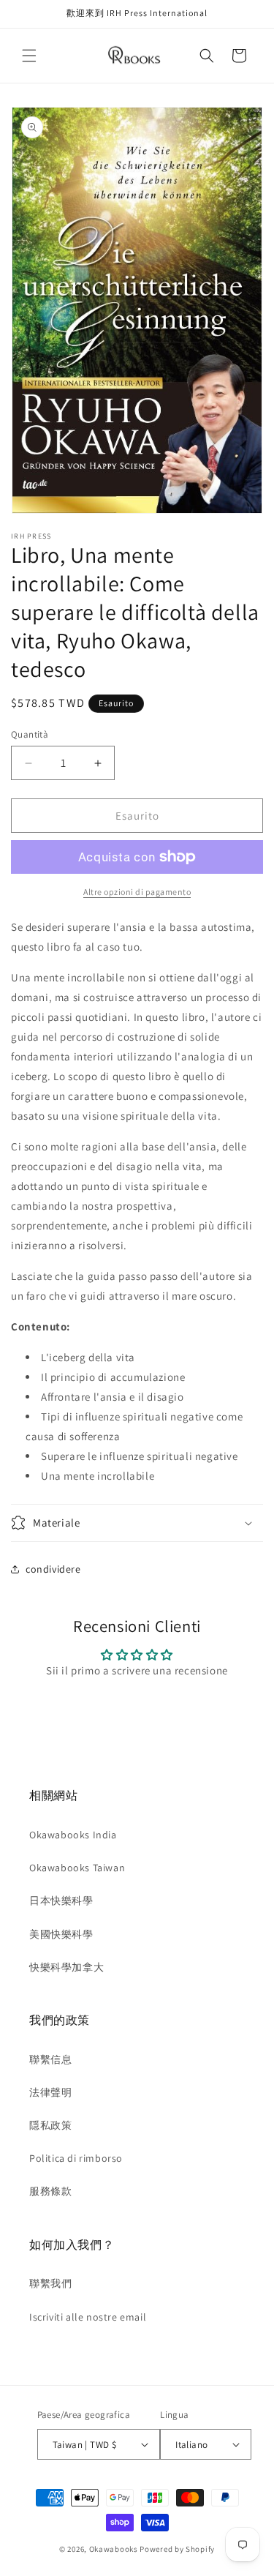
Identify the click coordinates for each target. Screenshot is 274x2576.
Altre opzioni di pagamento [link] (137, 892)
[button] (29, 56)
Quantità (30, 734)
